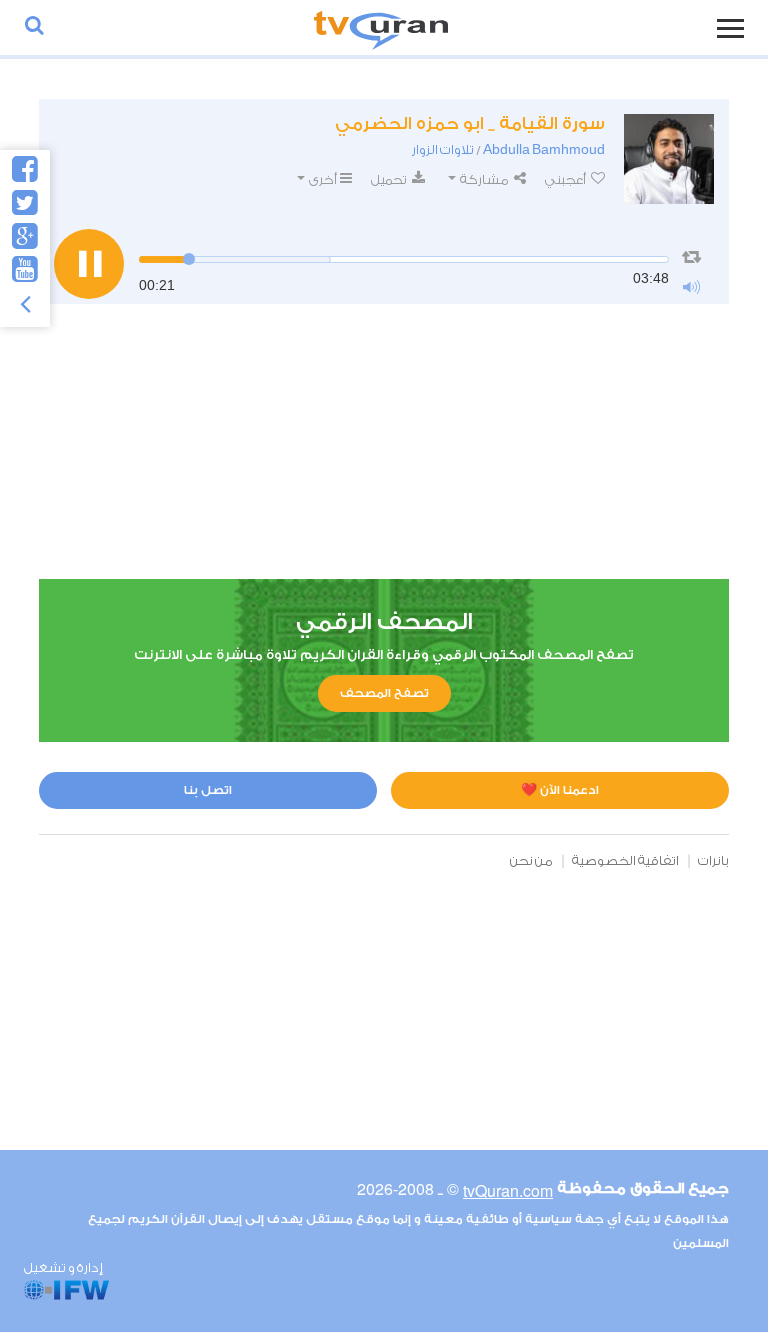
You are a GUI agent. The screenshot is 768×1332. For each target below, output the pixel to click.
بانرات (713, 860)
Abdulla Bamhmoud (544, 149)
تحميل (390, 179)
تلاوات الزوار (443, 149)
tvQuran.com (508, 1190)
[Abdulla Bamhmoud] (669, 159)
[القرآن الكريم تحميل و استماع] (381, 27)
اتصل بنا (208, 790)
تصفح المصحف (384, 693)
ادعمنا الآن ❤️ (560, 790)
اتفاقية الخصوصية (625, 860)
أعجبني (566, 179)
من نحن (531, 860)
